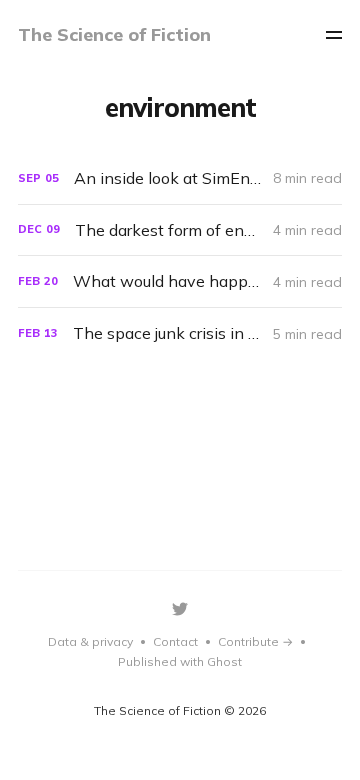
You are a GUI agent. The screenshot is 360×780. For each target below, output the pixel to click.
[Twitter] (180, 609)
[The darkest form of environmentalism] (180, 230)
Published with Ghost (180, 661)
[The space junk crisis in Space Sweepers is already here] (180, 333)
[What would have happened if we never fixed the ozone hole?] (180, 281)
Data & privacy (90, 641)
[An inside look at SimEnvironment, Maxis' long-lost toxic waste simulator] (180, 178)
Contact (175, 641)
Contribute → (255, 641)
